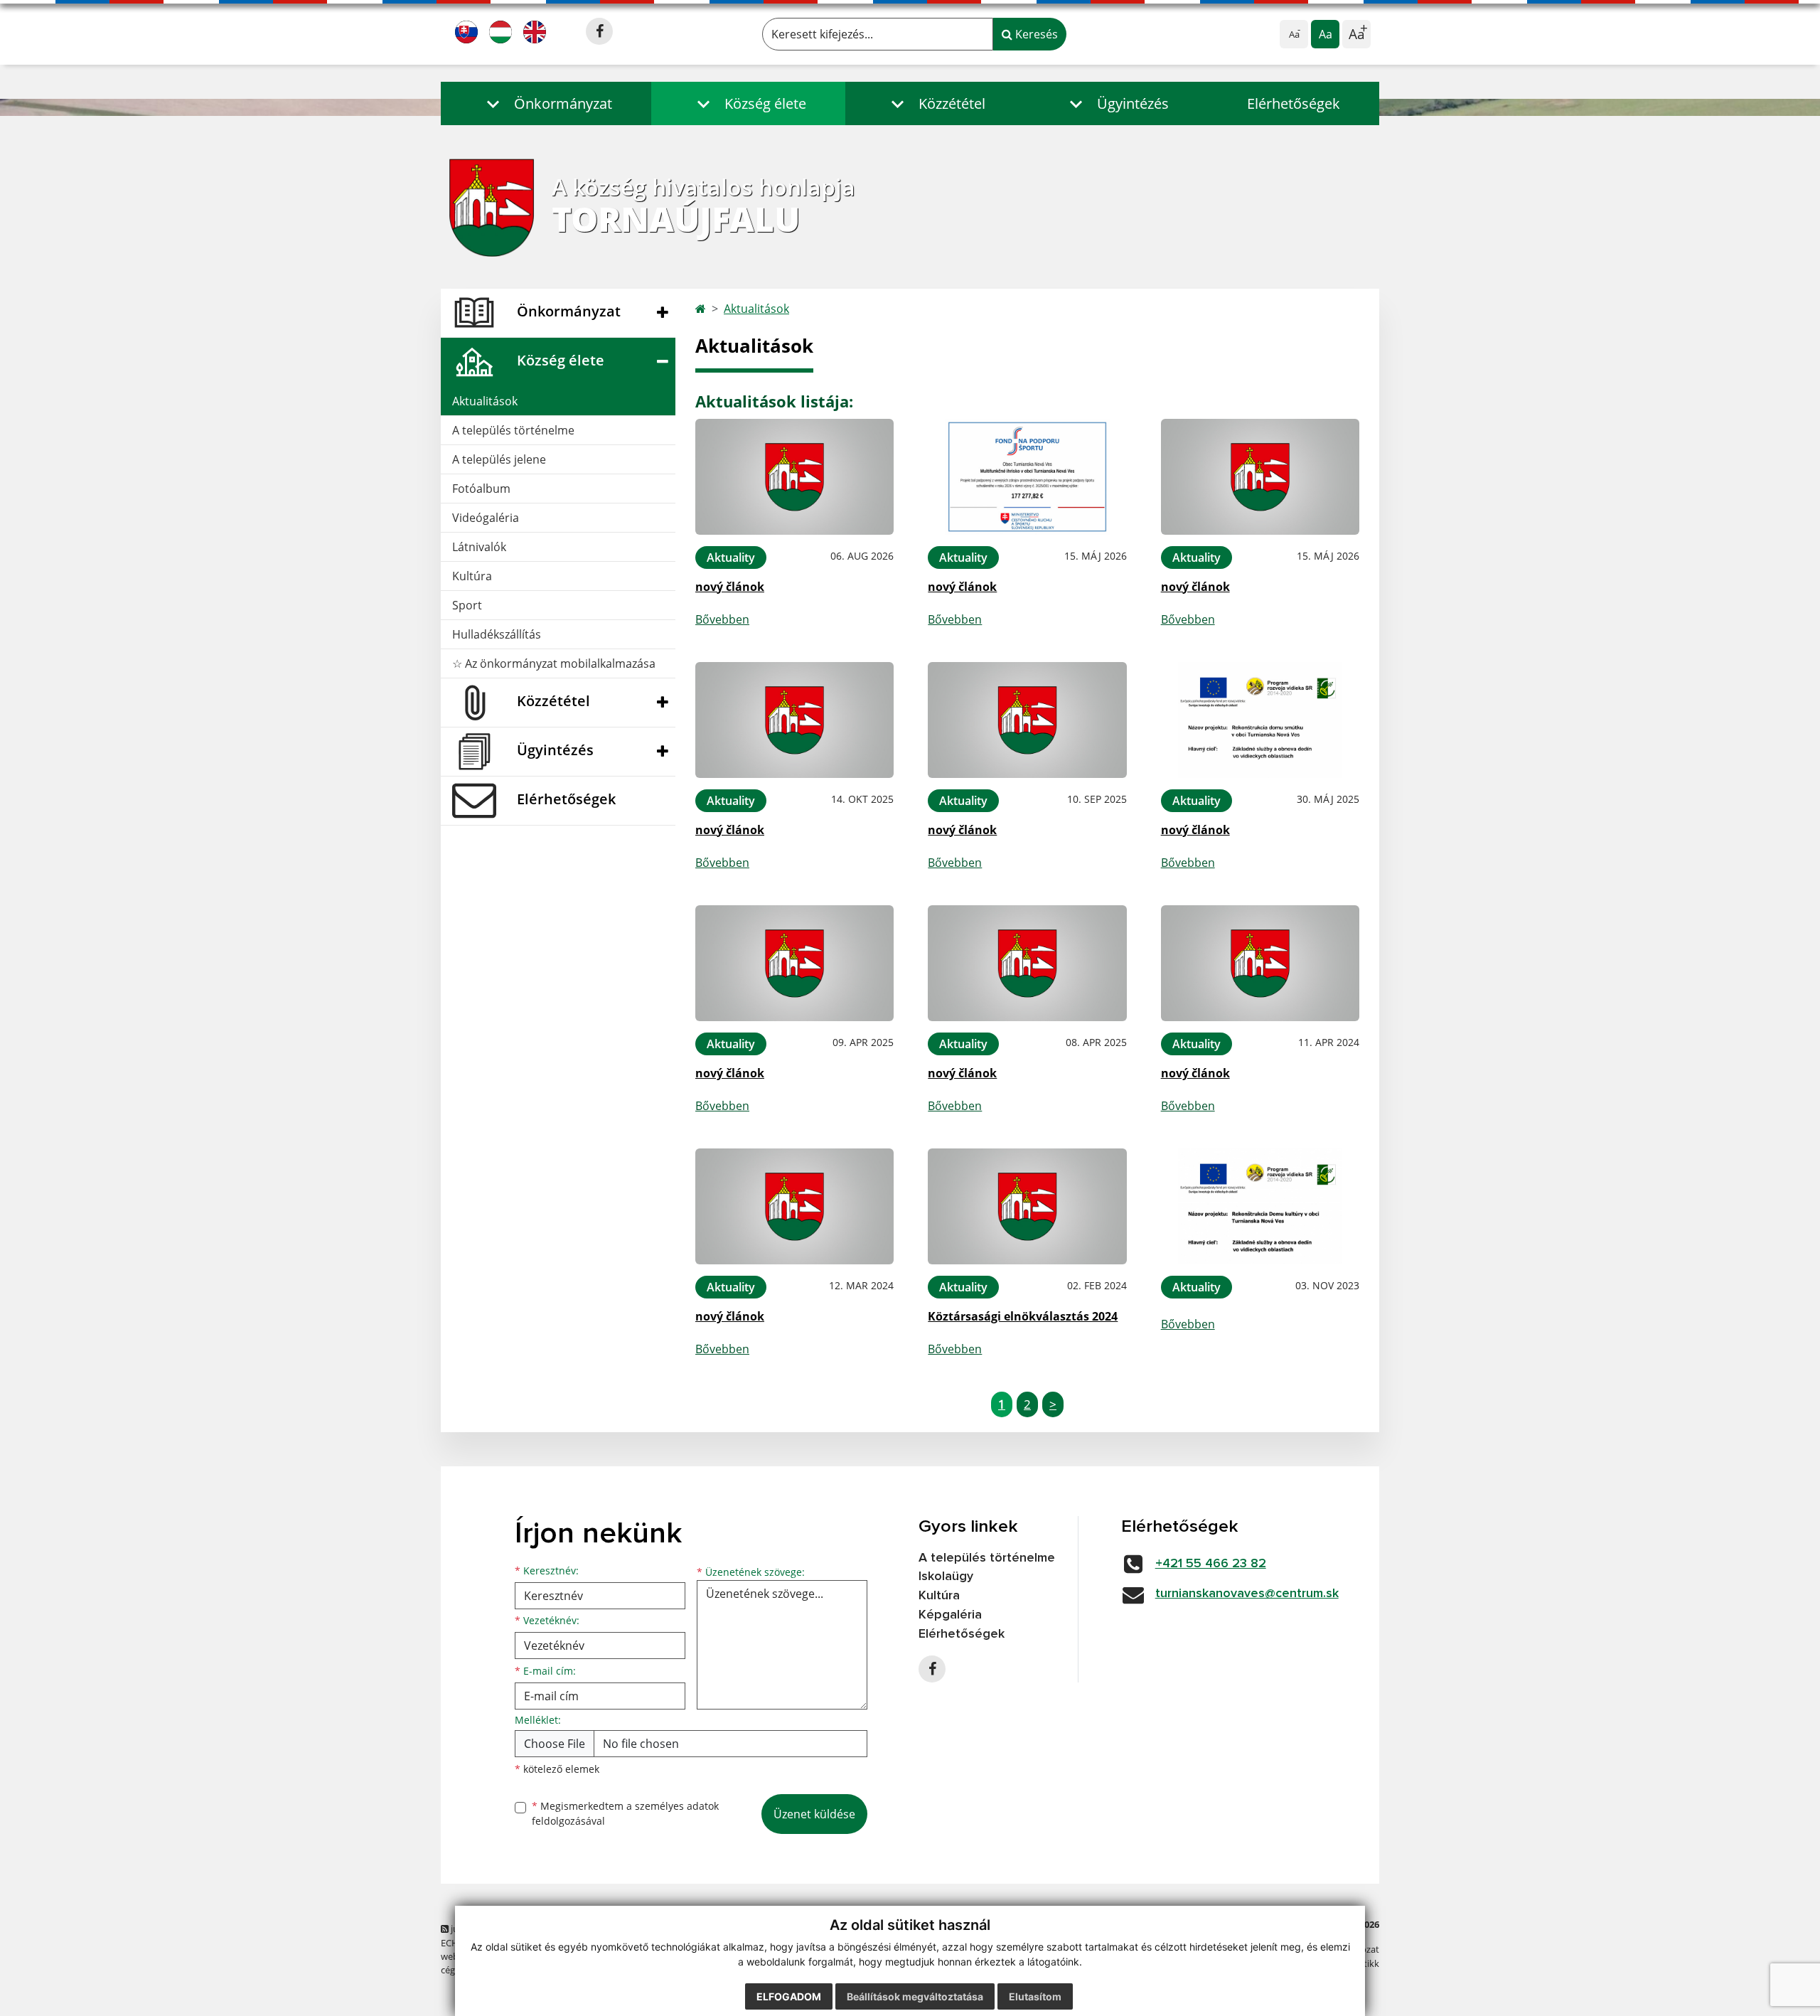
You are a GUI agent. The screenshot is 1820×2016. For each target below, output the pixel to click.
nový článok (730, 587)
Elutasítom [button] (1035, 1996)
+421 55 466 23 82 (1211, 1564)
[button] (546, 103)
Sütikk (1366, 1963)
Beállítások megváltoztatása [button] (915, 1996)
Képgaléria (950, 1615)
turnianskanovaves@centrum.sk (1247, 1594)
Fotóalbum (481, 489)
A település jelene (499, 459)
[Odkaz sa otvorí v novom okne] (599, 31)
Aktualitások (485, 401)
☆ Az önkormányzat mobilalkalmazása (554, 663)
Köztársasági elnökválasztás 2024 (1023, 1316)
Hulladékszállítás (497, 634)
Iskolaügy (946, 1577)
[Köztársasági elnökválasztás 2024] (1027, 1206)
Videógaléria (486, 518)
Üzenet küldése (814, 1814)
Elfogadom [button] (789, 1996)
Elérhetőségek (1294, 103)
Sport (467, 605)
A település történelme (513, 430)
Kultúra (472, 576)
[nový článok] (794, 477)
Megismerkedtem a (625, 1813)
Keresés (1035, 34)
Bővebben (722, 619)
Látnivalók (479, 547)
